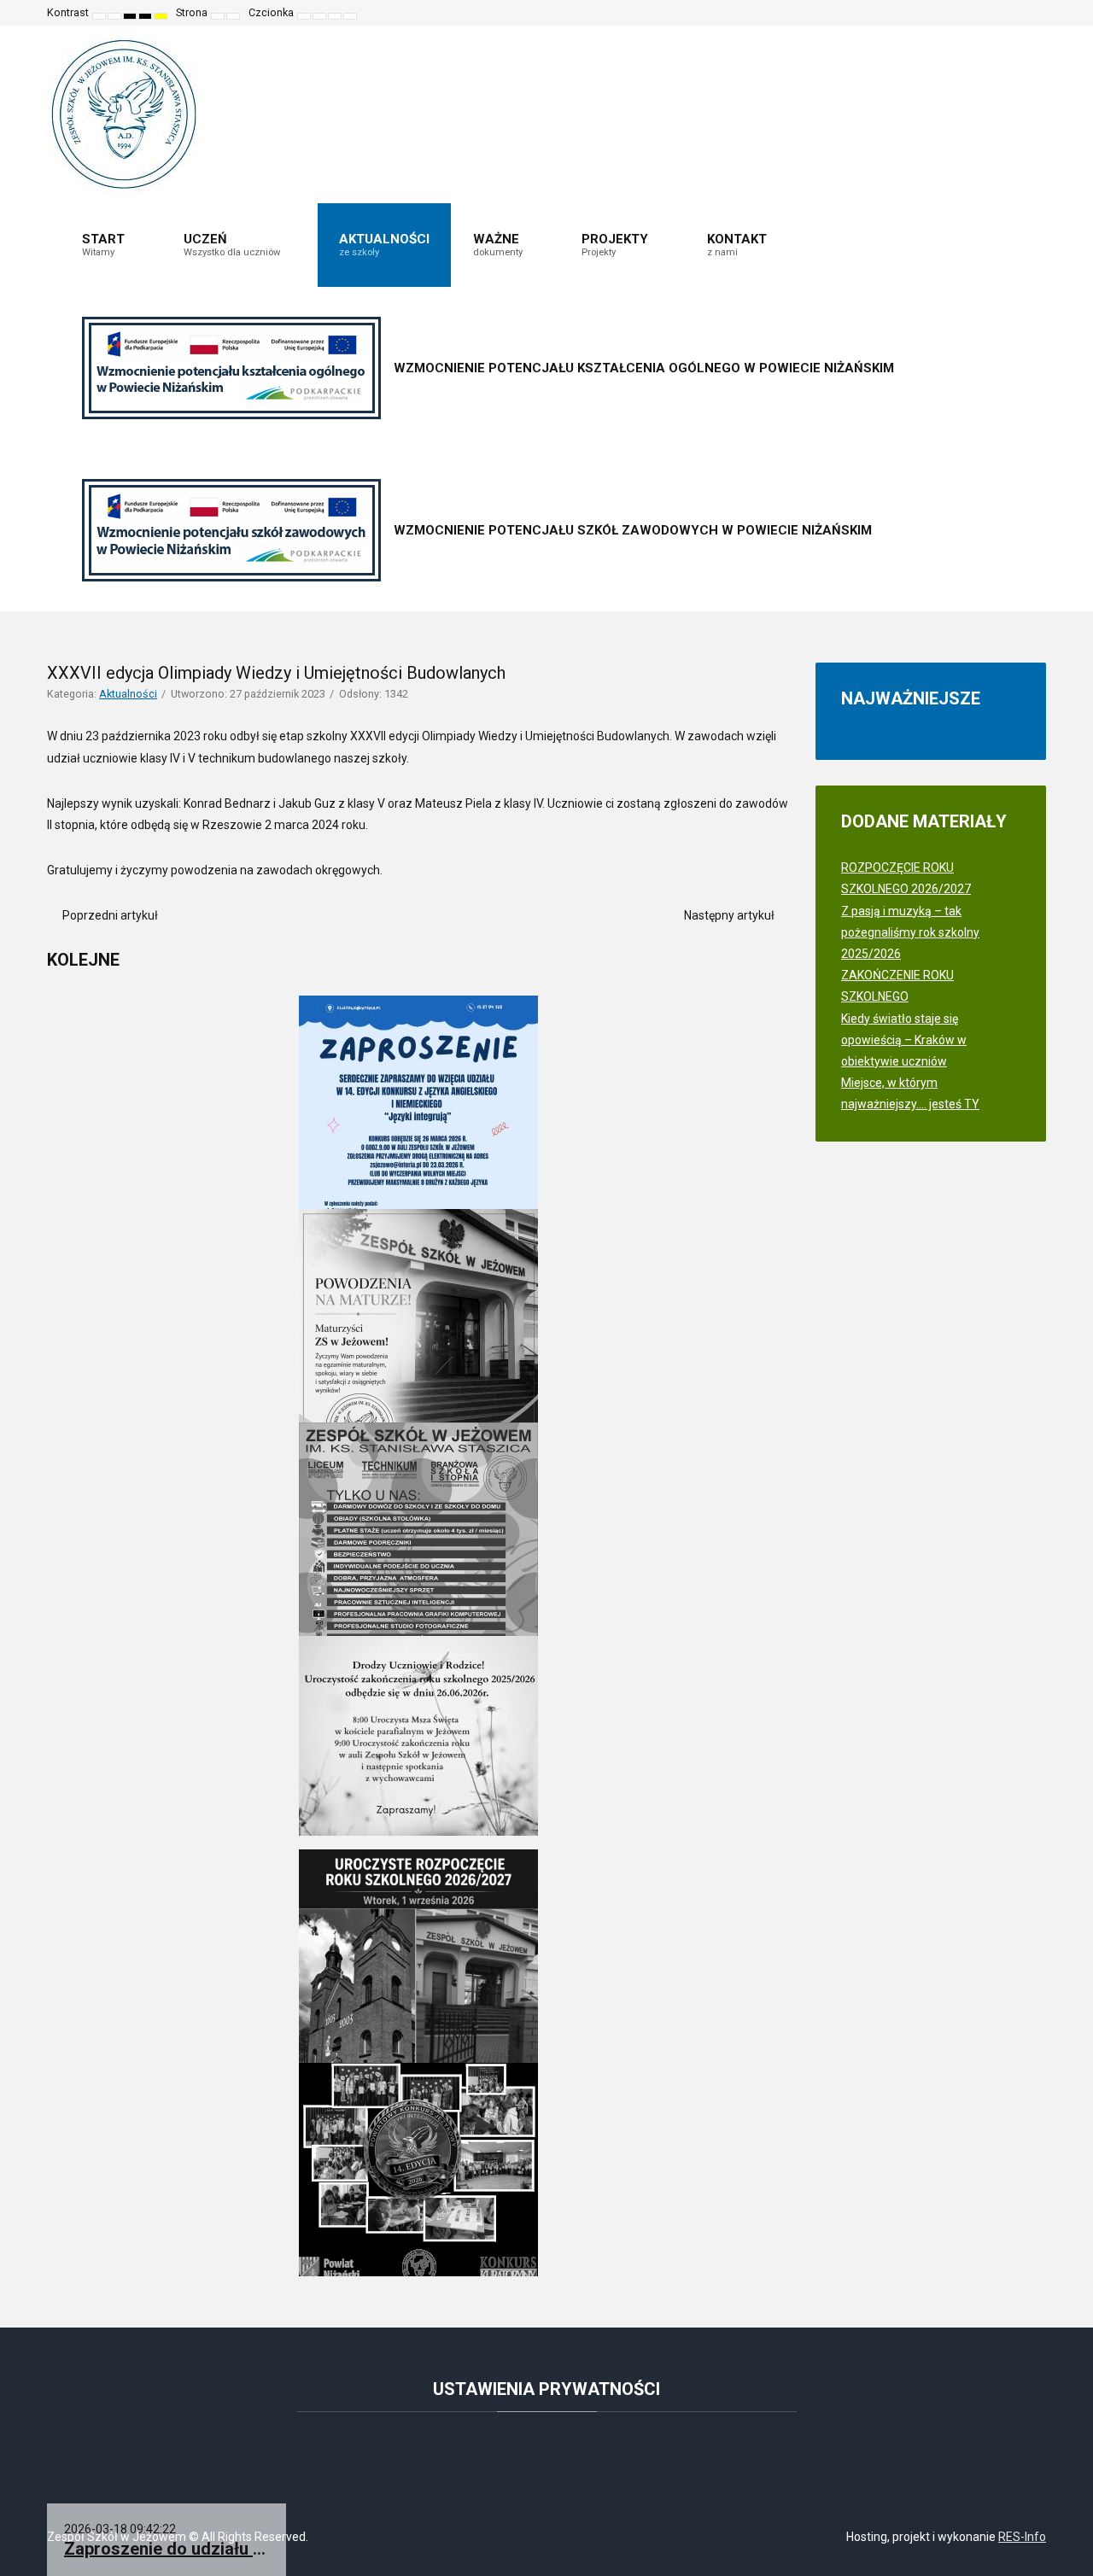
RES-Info (1022, 2537)
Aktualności (128, 694)
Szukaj (1021, 13)
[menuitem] (111, 245)
